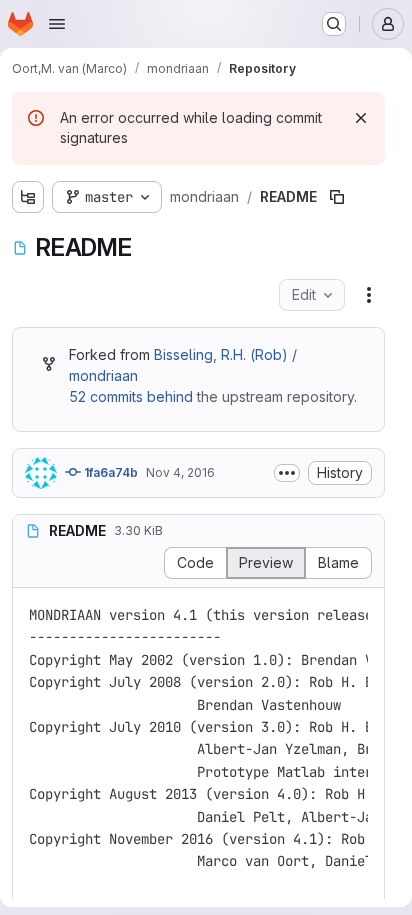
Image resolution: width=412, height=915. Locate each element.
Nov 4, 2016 (180, 472)
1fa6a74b (109, 472)
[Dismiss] (361, 118)
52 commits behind (131, 396)
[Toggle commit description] (287, 473)
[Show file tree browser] (28, 197)
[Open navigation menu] (57, 24)
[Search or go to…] (334, 24)
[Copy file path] (337, 197)
